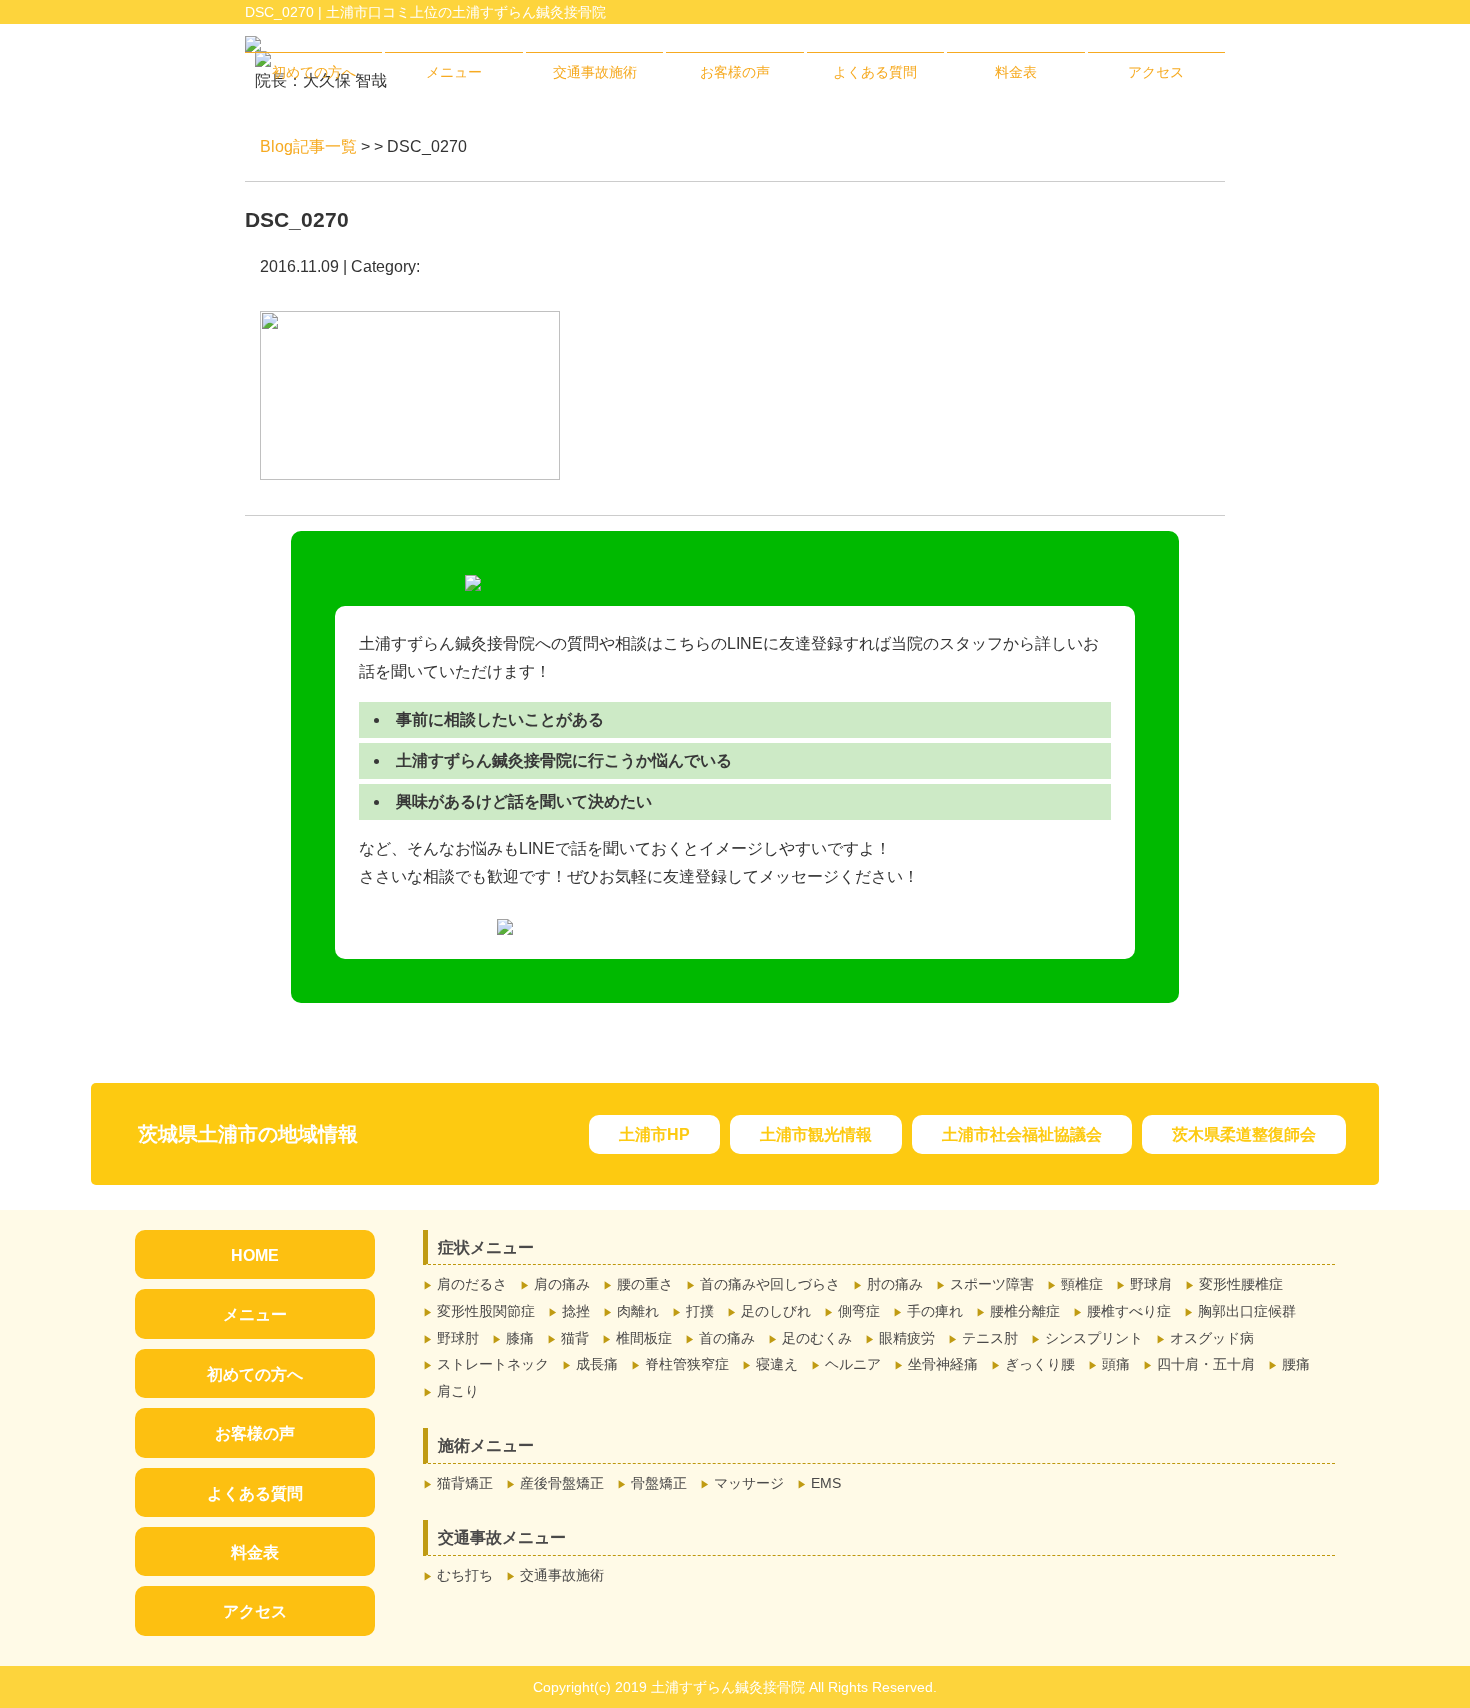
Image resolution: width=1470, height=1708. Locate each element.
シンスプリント (1094, 1338)
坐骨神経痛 (943, 1364)
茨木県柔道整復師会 (1244, 1134)
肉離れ (638, 1311)
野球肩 (1151, 1284)
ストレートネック (493, 1364)
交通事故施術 (595, 72)
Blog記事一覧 (308, 146)
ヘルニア (853, 1364)
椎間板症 (644, 1338)
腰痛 (1296, 1364)
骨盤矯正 (659, 1483)
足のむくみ (817, 1338)
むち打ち (465, 1575)
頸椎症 (1082, 1284)
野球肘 (458, 1338)
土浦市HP (654, 1134)
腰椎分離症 (1025, 1311)
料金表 (1016, 72)
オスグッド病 (1212, 1338)
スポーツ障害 (992, 1284)
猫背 (575, 1338)
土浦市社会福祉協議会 (1022, 1134)
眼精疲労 (907, 1338)
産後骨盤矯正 (562, 1483)
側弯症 (859, 1311)
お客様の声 (735, 72)
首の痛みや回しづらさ (770, 1284)
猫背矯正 (465, 1483)
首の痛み (727, 1338)
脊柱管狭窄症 (687, 1364)
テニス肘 (990, 1338)
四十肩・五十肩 (1206, 1364)
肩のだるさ (472, 1284)
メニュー (454, 72)
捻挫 (576, 1311)
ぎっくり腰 (1040, 1364)
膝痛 (520, 1338)
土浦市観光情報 (816, 1134)
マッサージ (749, 1483)
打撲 (700, 1311)
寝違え (777, 1364)
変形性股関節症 (486, 1311)
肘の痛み (895, 1284)
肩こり (458, 1391)
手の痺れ (935, 1311)
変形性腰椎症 (1241, 1284)
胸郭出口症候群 (1247, 1311)
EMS (826, 1483)
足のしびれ (776, 1311)
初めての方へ (314, 72)
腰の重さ (645, 1284)
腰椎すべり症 (1129, 1311)
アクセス (1156, 72)
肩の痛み (562, 1284)
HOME (255, 1255)
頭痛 (1116, 1364)
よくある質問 (875, 72)
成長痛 (597, 1364)
